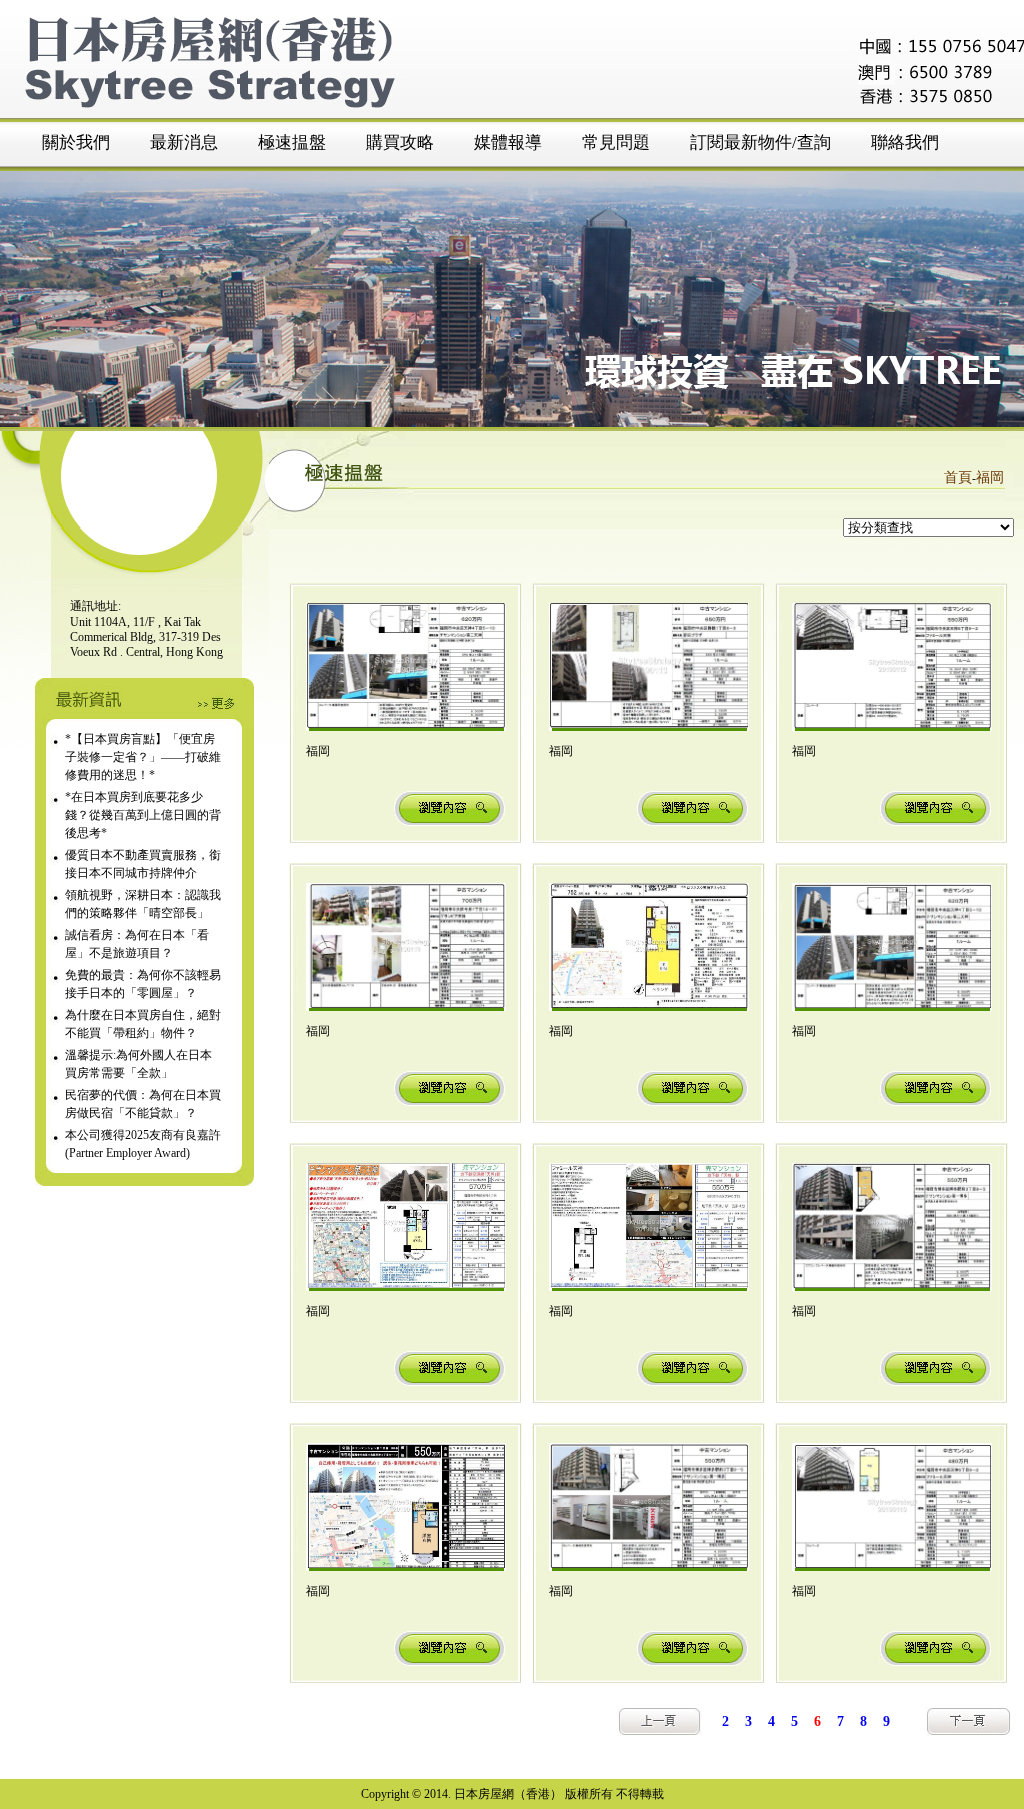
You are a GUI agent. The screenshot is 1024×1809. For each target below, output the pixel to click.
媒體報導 (508, 142)
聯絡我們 (905, 142)
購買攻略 (400, 142)
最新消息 (184, 142)
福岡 (990, 477)
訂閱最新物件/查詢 (760, 142)
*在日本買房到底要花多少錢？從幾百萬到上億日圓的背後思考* (143, 815)
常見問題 (616, 142)
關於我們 (76, 142)
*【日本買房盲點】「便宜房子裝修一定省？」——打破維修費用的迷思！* (143, 757)
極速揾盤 (292, 142)
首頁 (958, 477)
